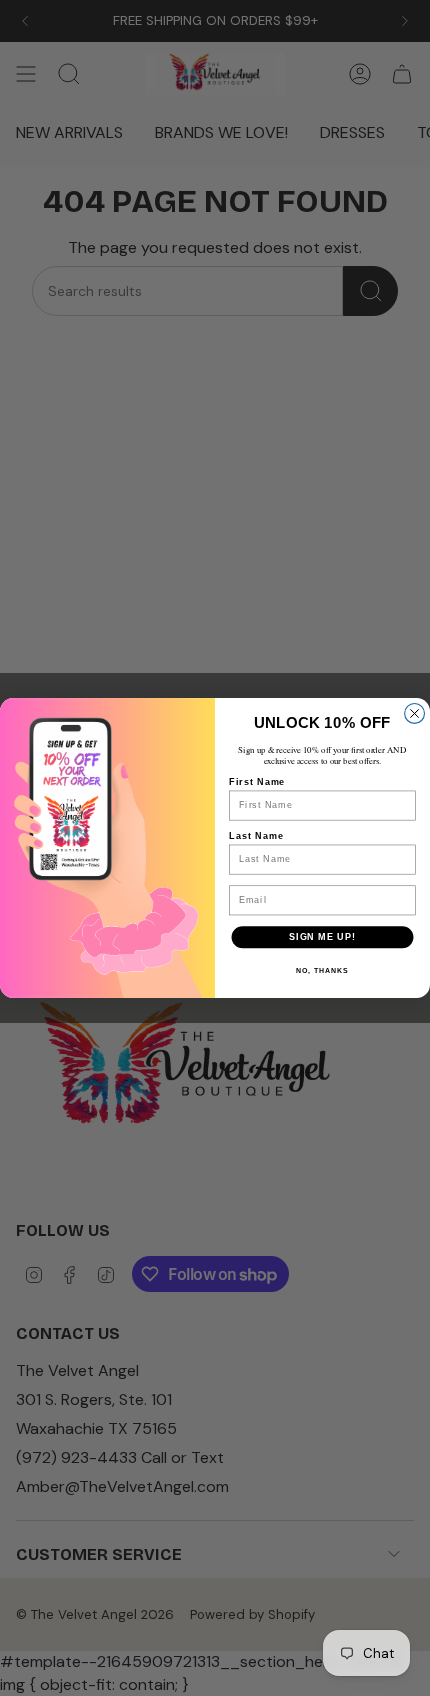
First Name (257, 781)
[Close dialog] (415, 714)
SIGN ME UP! (322, 936)
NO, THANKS (322, 971)
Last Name (256, 835)
